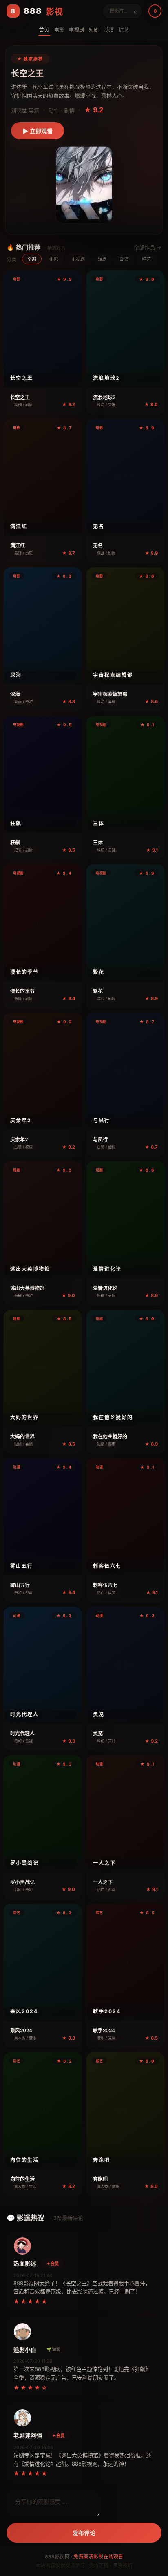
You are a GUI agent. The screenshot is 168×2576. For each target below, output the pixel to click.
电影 (54, 259)
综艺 (146, 259)
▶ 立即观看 (38, 131)
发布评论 (84, 2533)
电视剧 (78, 259)
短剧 (102, 259)
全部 (32, 259)
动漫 (124, 259)
